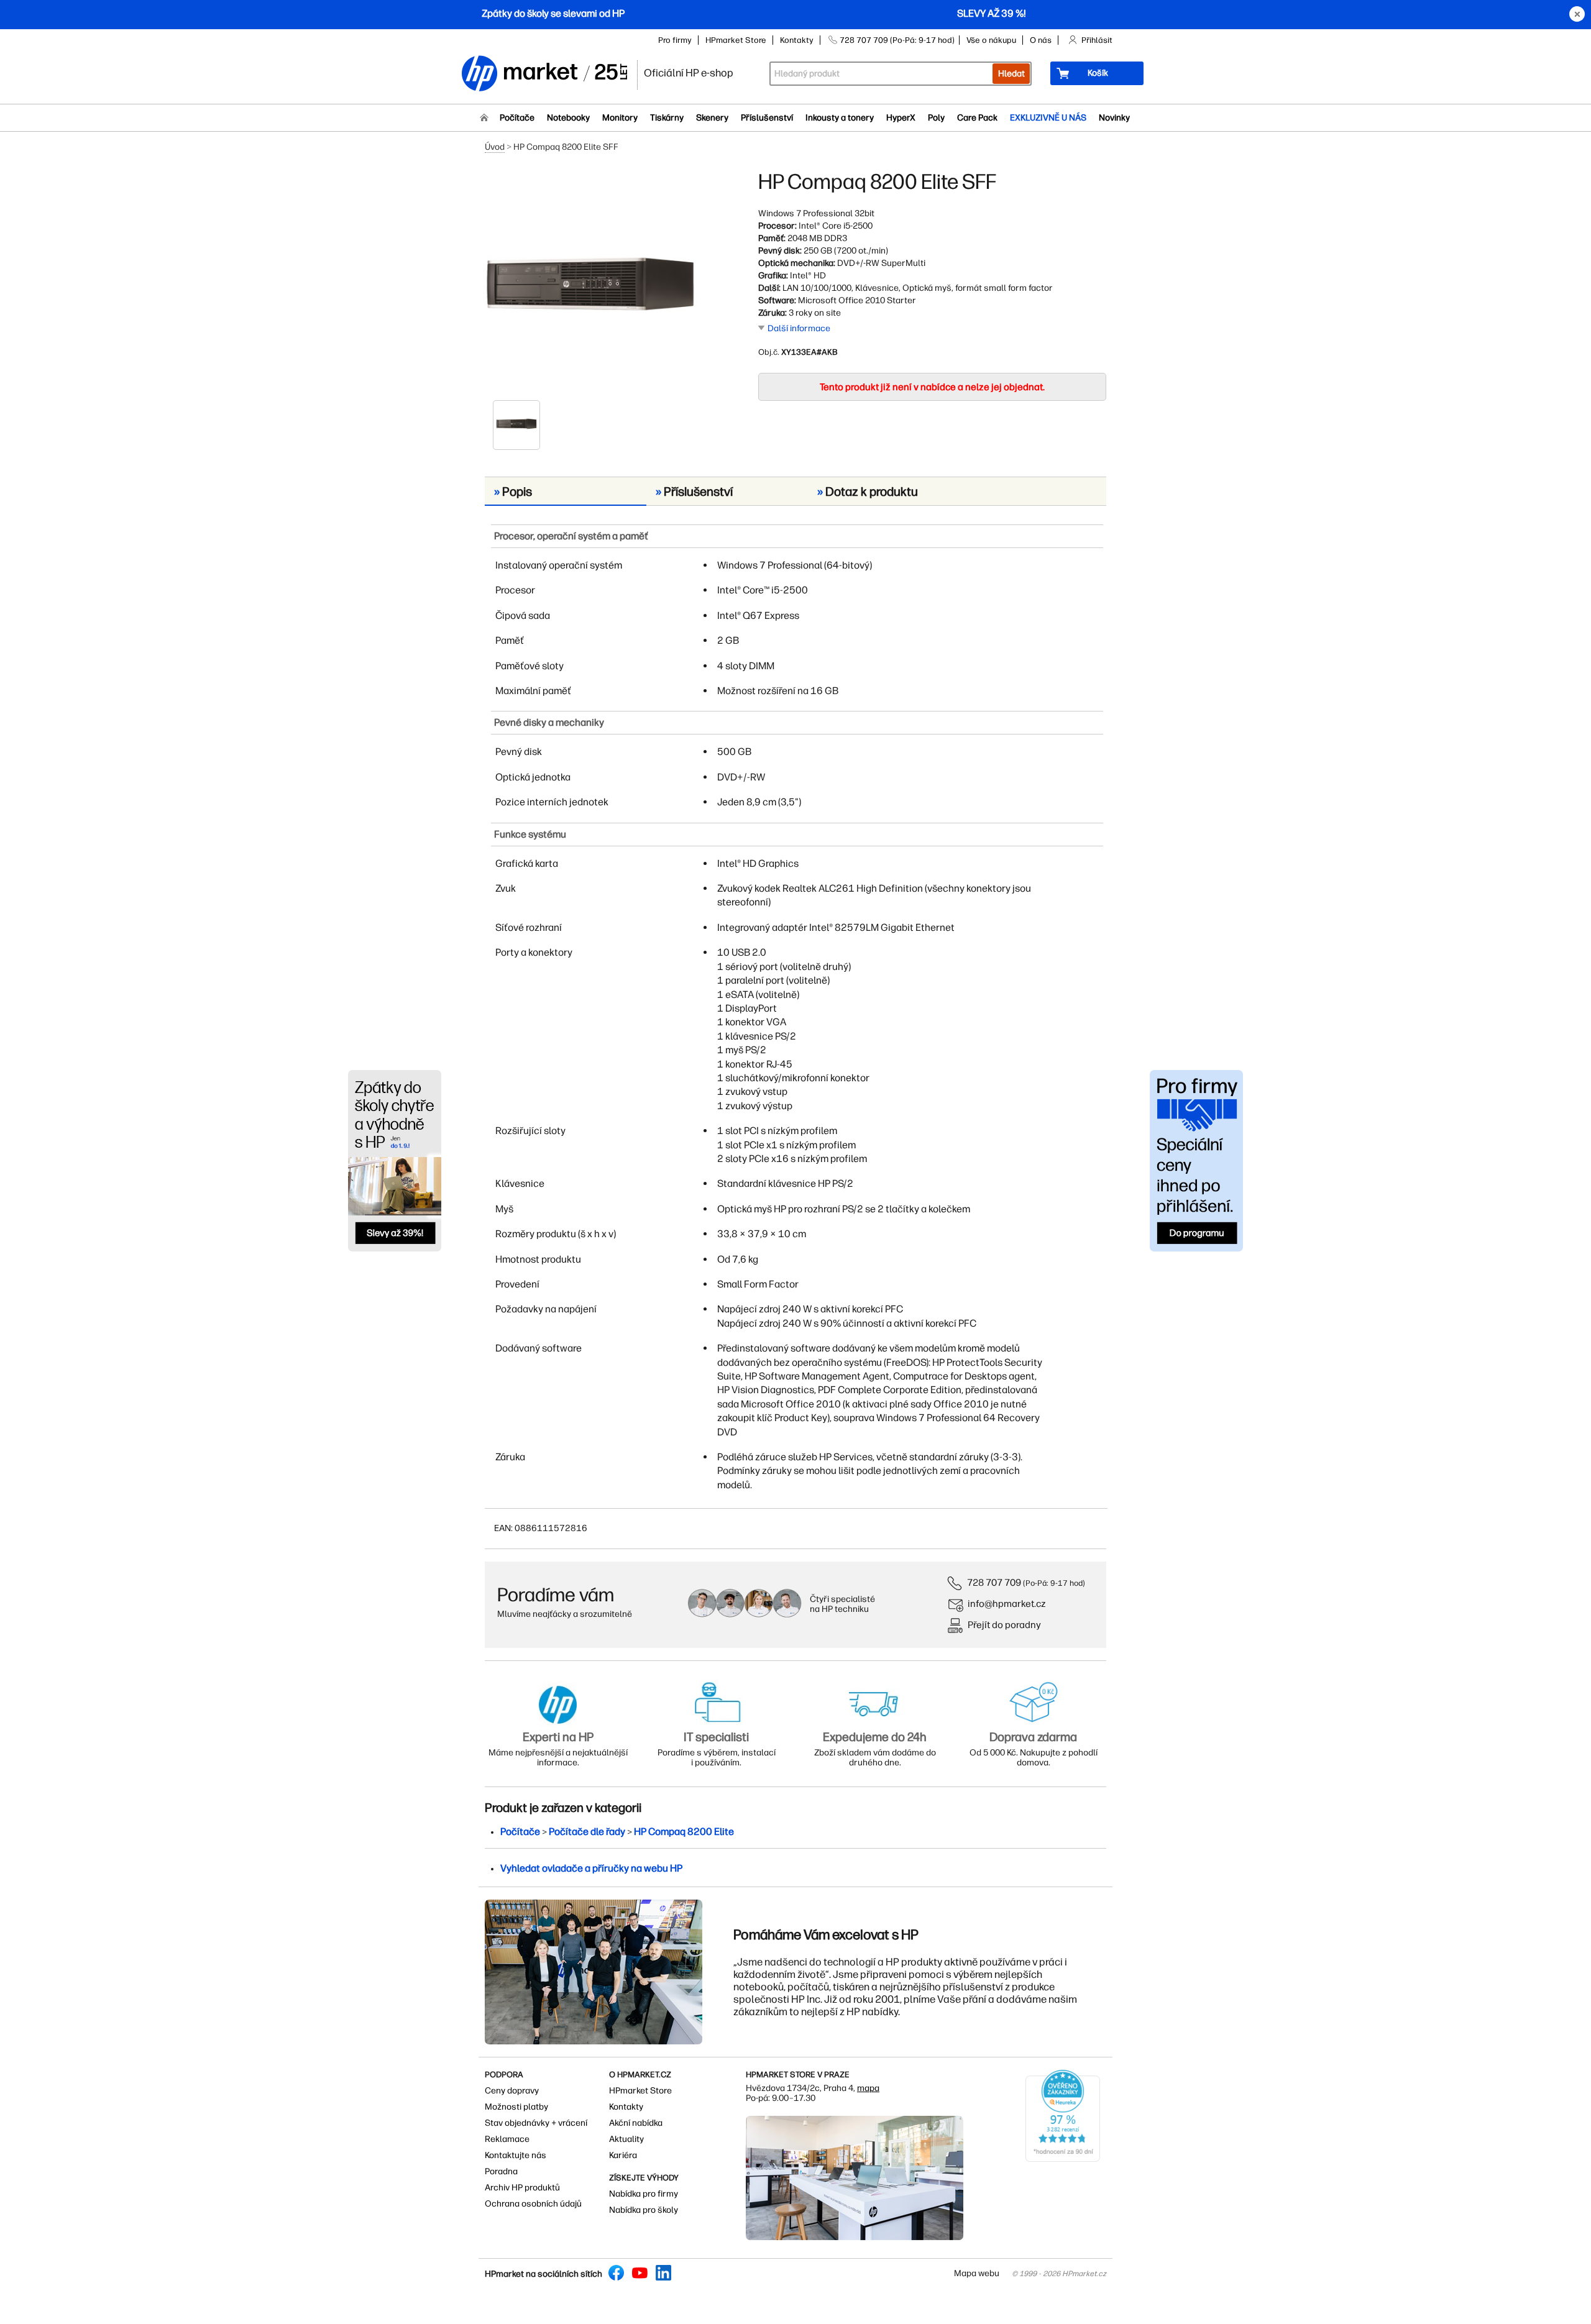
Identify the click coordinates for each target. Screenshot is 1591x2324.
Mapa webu (977, 2273)
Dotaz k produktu (868, 492)
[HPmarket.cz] (544, 74)
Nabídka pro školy (644, 2210)
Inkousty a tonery (840, 118)
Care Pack (977, 118)
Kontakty (797, 40)
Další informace (799, 328)
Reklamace (507, 2139)
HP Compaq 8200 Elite (684, 1832)
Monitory (620, 118)
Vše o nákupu (991, 40)
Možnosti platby (516, 2107)
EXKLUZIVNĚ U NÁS (1048, 118)
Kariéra (623, 2155)
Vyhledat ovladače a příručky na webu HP (591, 1868)
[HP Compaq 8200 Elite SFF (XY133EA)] (590, 284)
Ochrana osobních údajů (533, 2204)
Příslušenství (767, 118)
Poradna (501, 2171)
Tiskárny (667, 118)
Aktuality (626, 2139)
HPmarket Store (736, 40)
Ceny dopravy (512, 2091)
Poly (936, 118)
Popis (513, 492)
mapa (868, 2088)
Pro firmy (675, 40)
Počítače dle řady (587, 1832)
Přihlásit (1097, 40)
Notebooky (568, 118)
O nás (1041, 40)
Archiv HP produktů (522, 2188)
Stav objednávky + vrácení (536, 2123)
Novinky (1114, 118)
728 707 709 (994, 1582)
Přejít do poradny (1004, 1625)
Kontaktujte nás (516, 2155)
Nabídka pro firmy (644, 2194)
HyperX (901, 118)
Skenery (712, 118)
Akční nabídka (636, 2123)
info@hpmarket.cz (1007, 1603)
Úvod (495, 147)
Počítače (517, 118)
